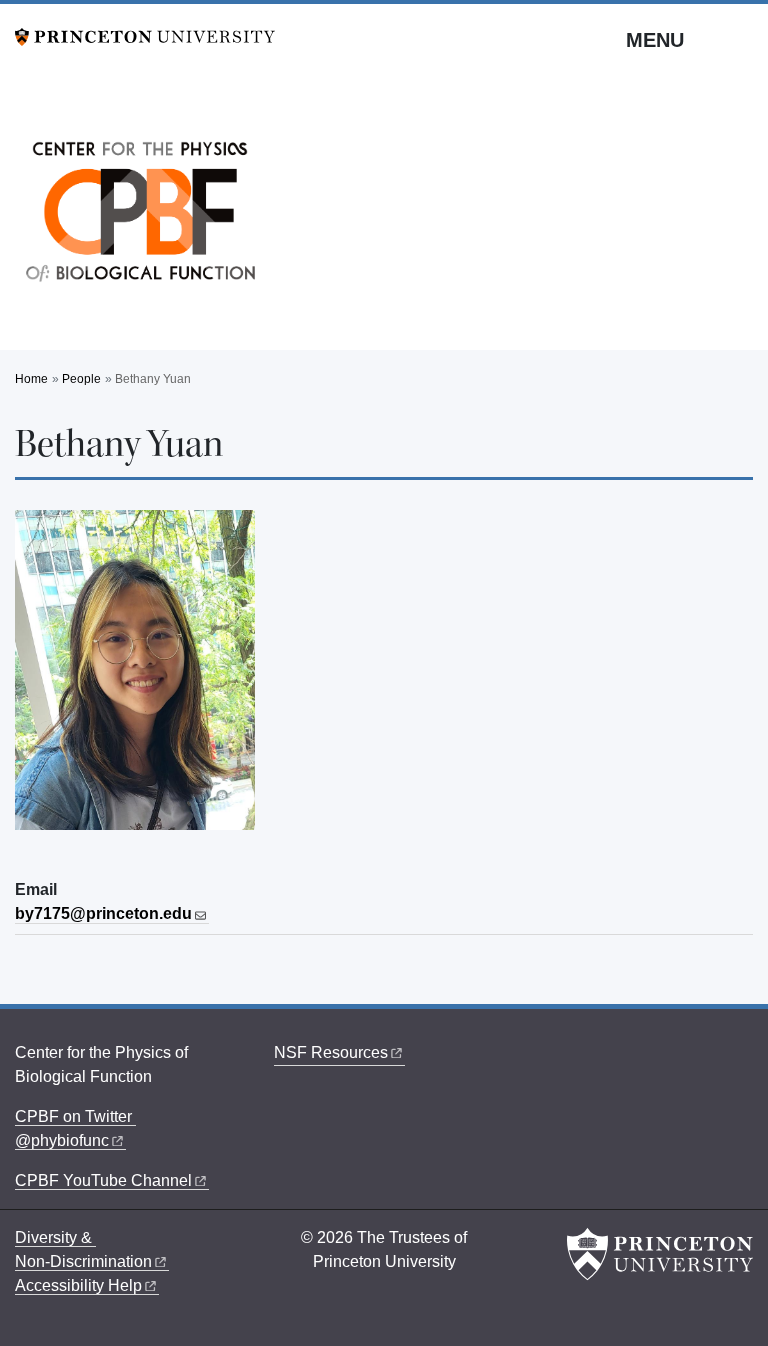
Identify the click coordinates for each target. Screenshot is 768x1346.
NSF (331, 1052)
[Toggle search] (740, 39)
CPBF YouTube (103, 1180)
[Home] (140, 217)
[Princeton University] (145, 35)
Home (31, 379)
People (81, 379)
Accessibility (78, 1285)
